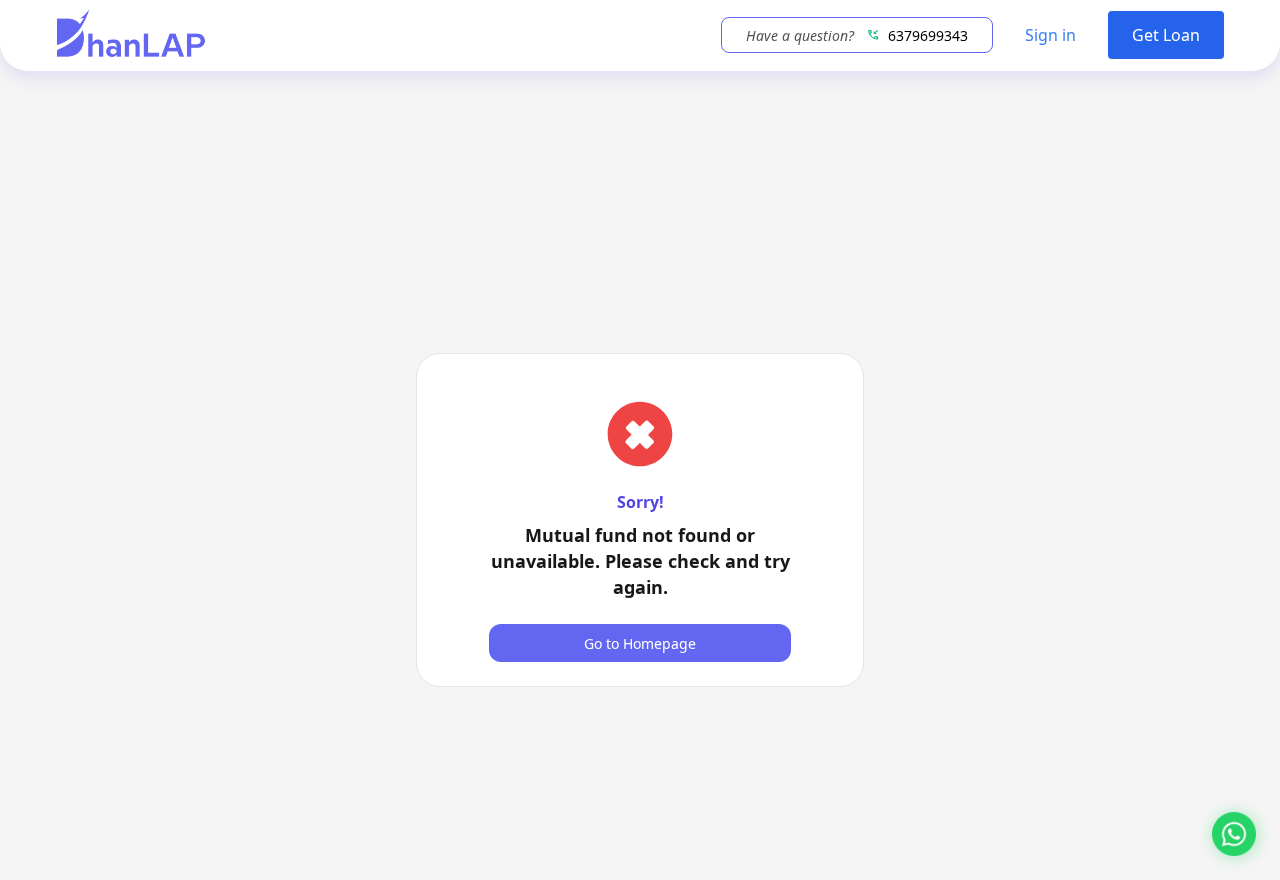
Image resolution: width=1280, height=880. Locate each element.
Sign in (1050, 35)
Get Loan (1166, 35)
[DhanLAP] (131, 35)
